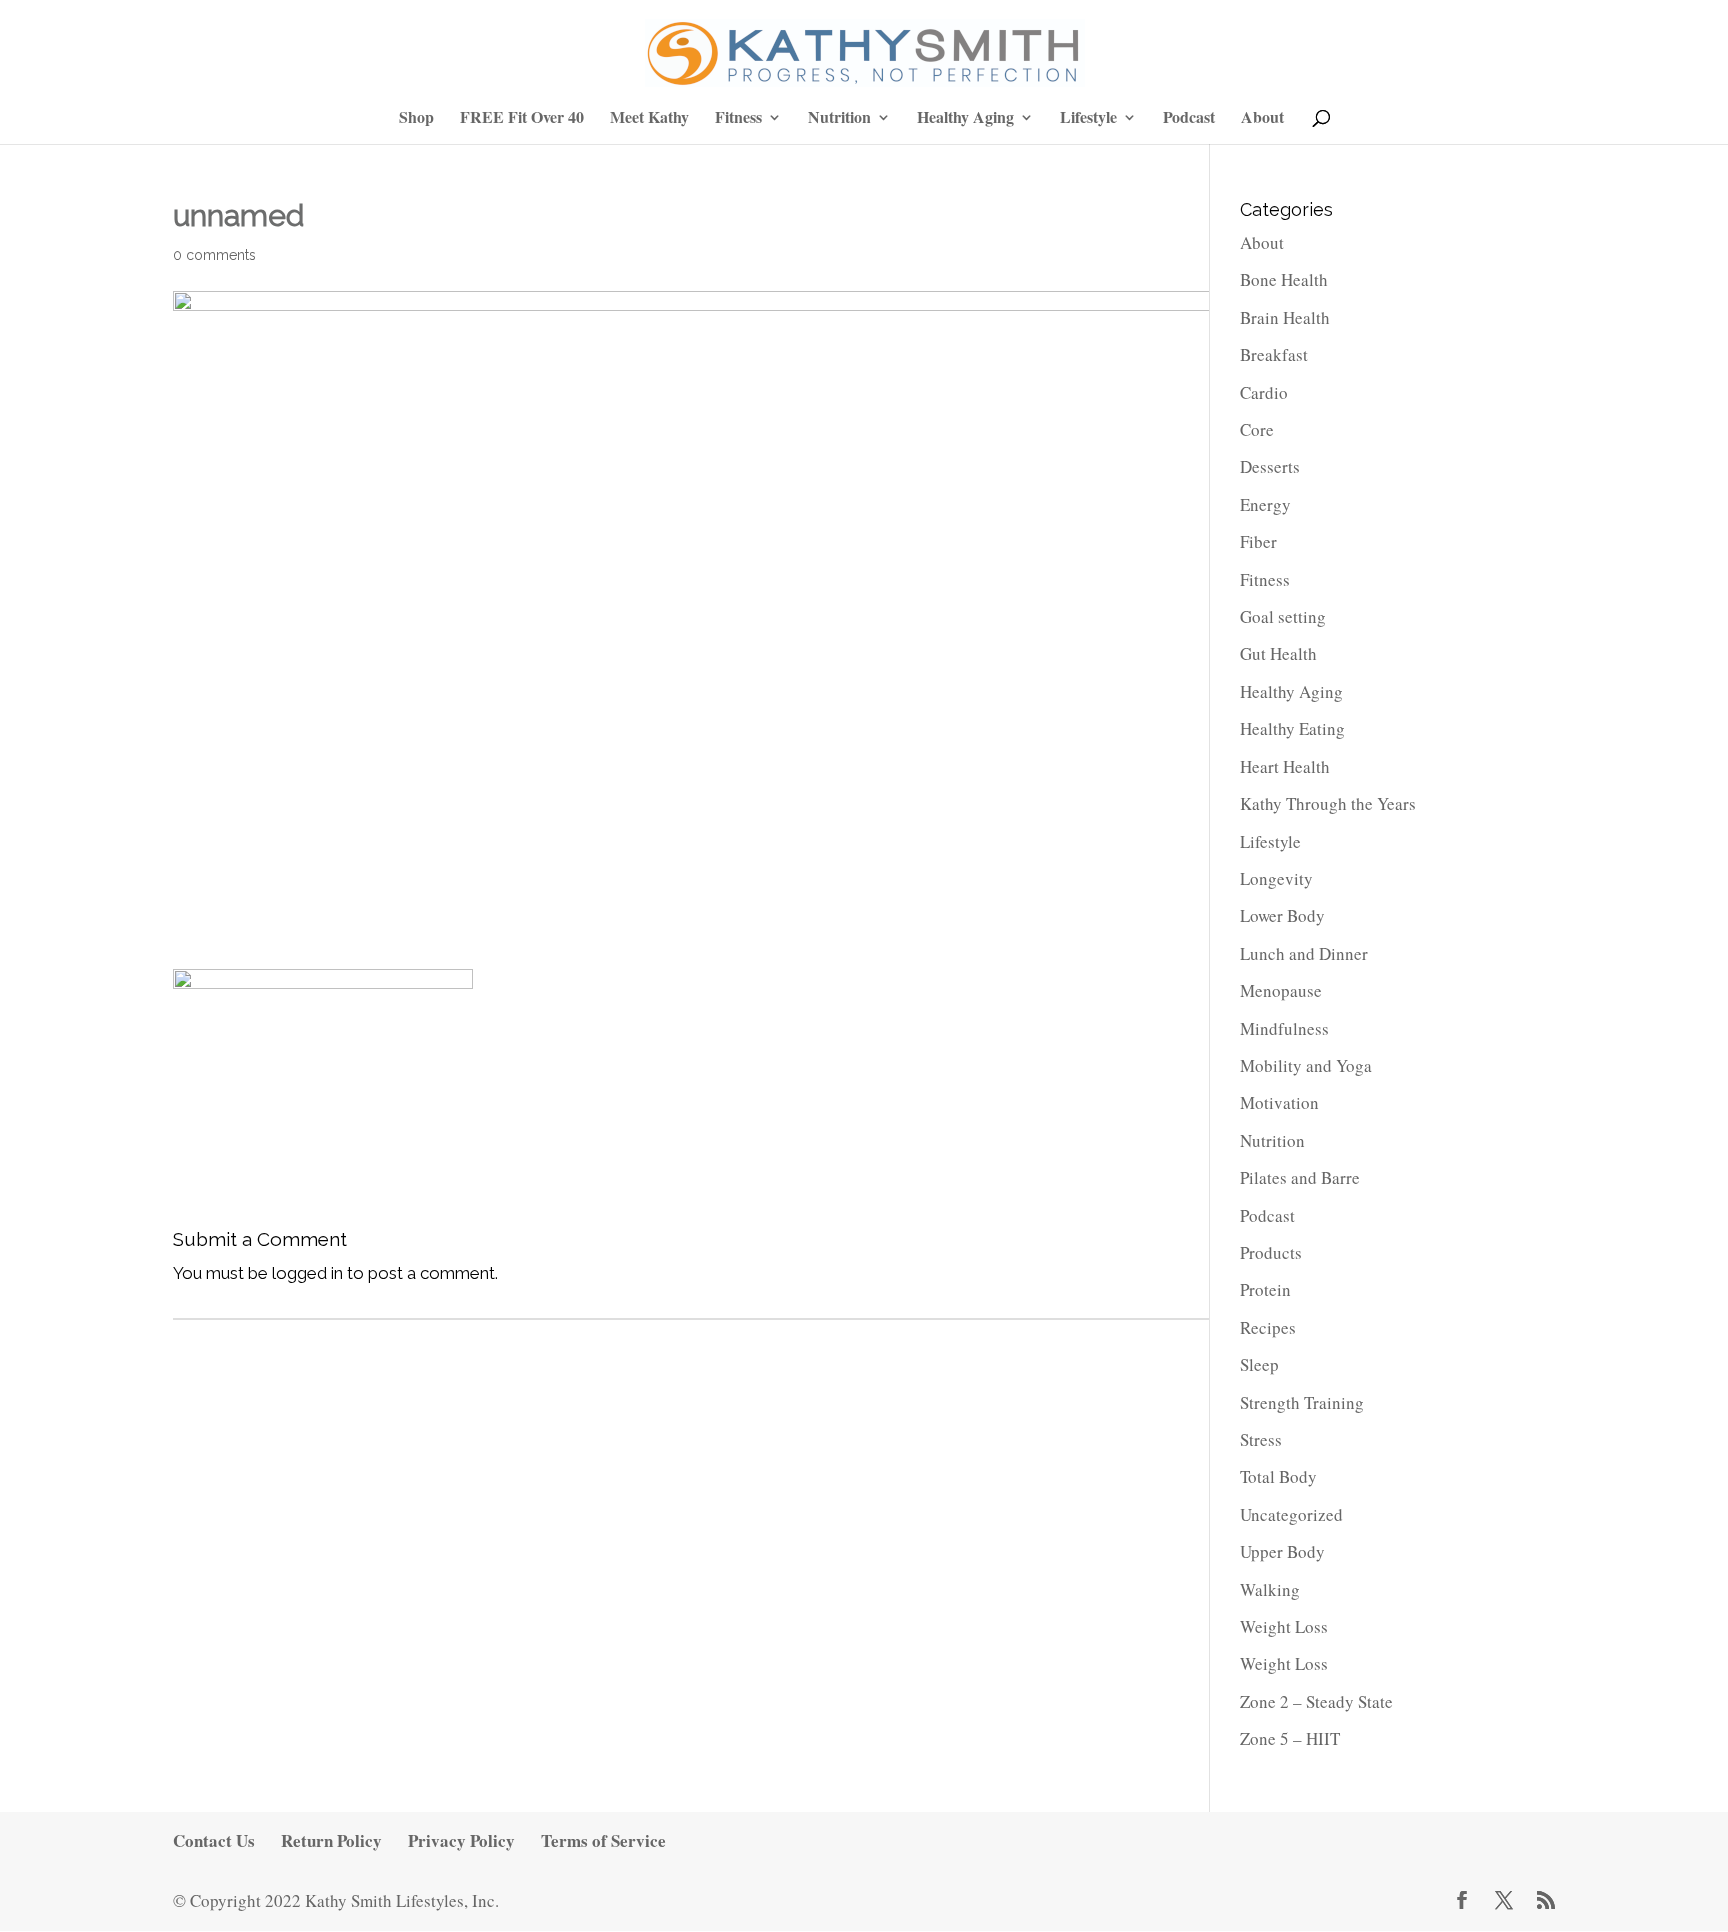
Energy (1265, 504)
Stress (1261, 1439)
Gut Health (1278, 653)
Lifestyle (1088, 118)
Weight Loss (1284, 1626)
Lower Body (1282, 915)
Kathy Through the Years (1328, 803)
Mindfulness (1284, 1028)
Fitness (738, 118)
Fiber (1258, 541)
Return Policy (331, 1840)
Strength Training (1302, 1402)
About (1262, 118)
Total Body (1278, 1476)
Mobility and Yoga (1306, 1065)
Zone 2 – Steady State (1316, 1701)
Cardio (1264, 392)
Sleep (1259, 1364)
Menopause (1281, 990)
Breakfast (1274, 354)
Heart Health (1285, 766)
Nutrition (839, 118)
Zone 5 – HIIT (1290, 1738)
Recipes (1268, 1327)
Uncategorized (1291, 1514)
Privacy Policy (461, 1840)
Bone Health (1284, 279)
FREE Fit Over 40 (522, 118)
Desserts (1270, 466)
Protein (1265, 1289)
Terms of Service (603, 1840)
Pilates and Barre (1300, 1177)
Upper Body (1282, 1551)
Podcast (1189, 118)
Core (1257, 429)
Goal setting (1283, 616)
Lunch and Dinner (1304, 953)
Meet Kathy (649, 118)
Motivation (1279, 1102)
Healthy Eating (1292, 728)
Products (1271, 1252)
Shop (416, 118)
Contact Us (214, 1840)
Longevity (1276, 878)
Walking (1270, 1589)
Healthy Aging (965, 118)
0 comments (214, 255)
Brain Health (1285, 317)
